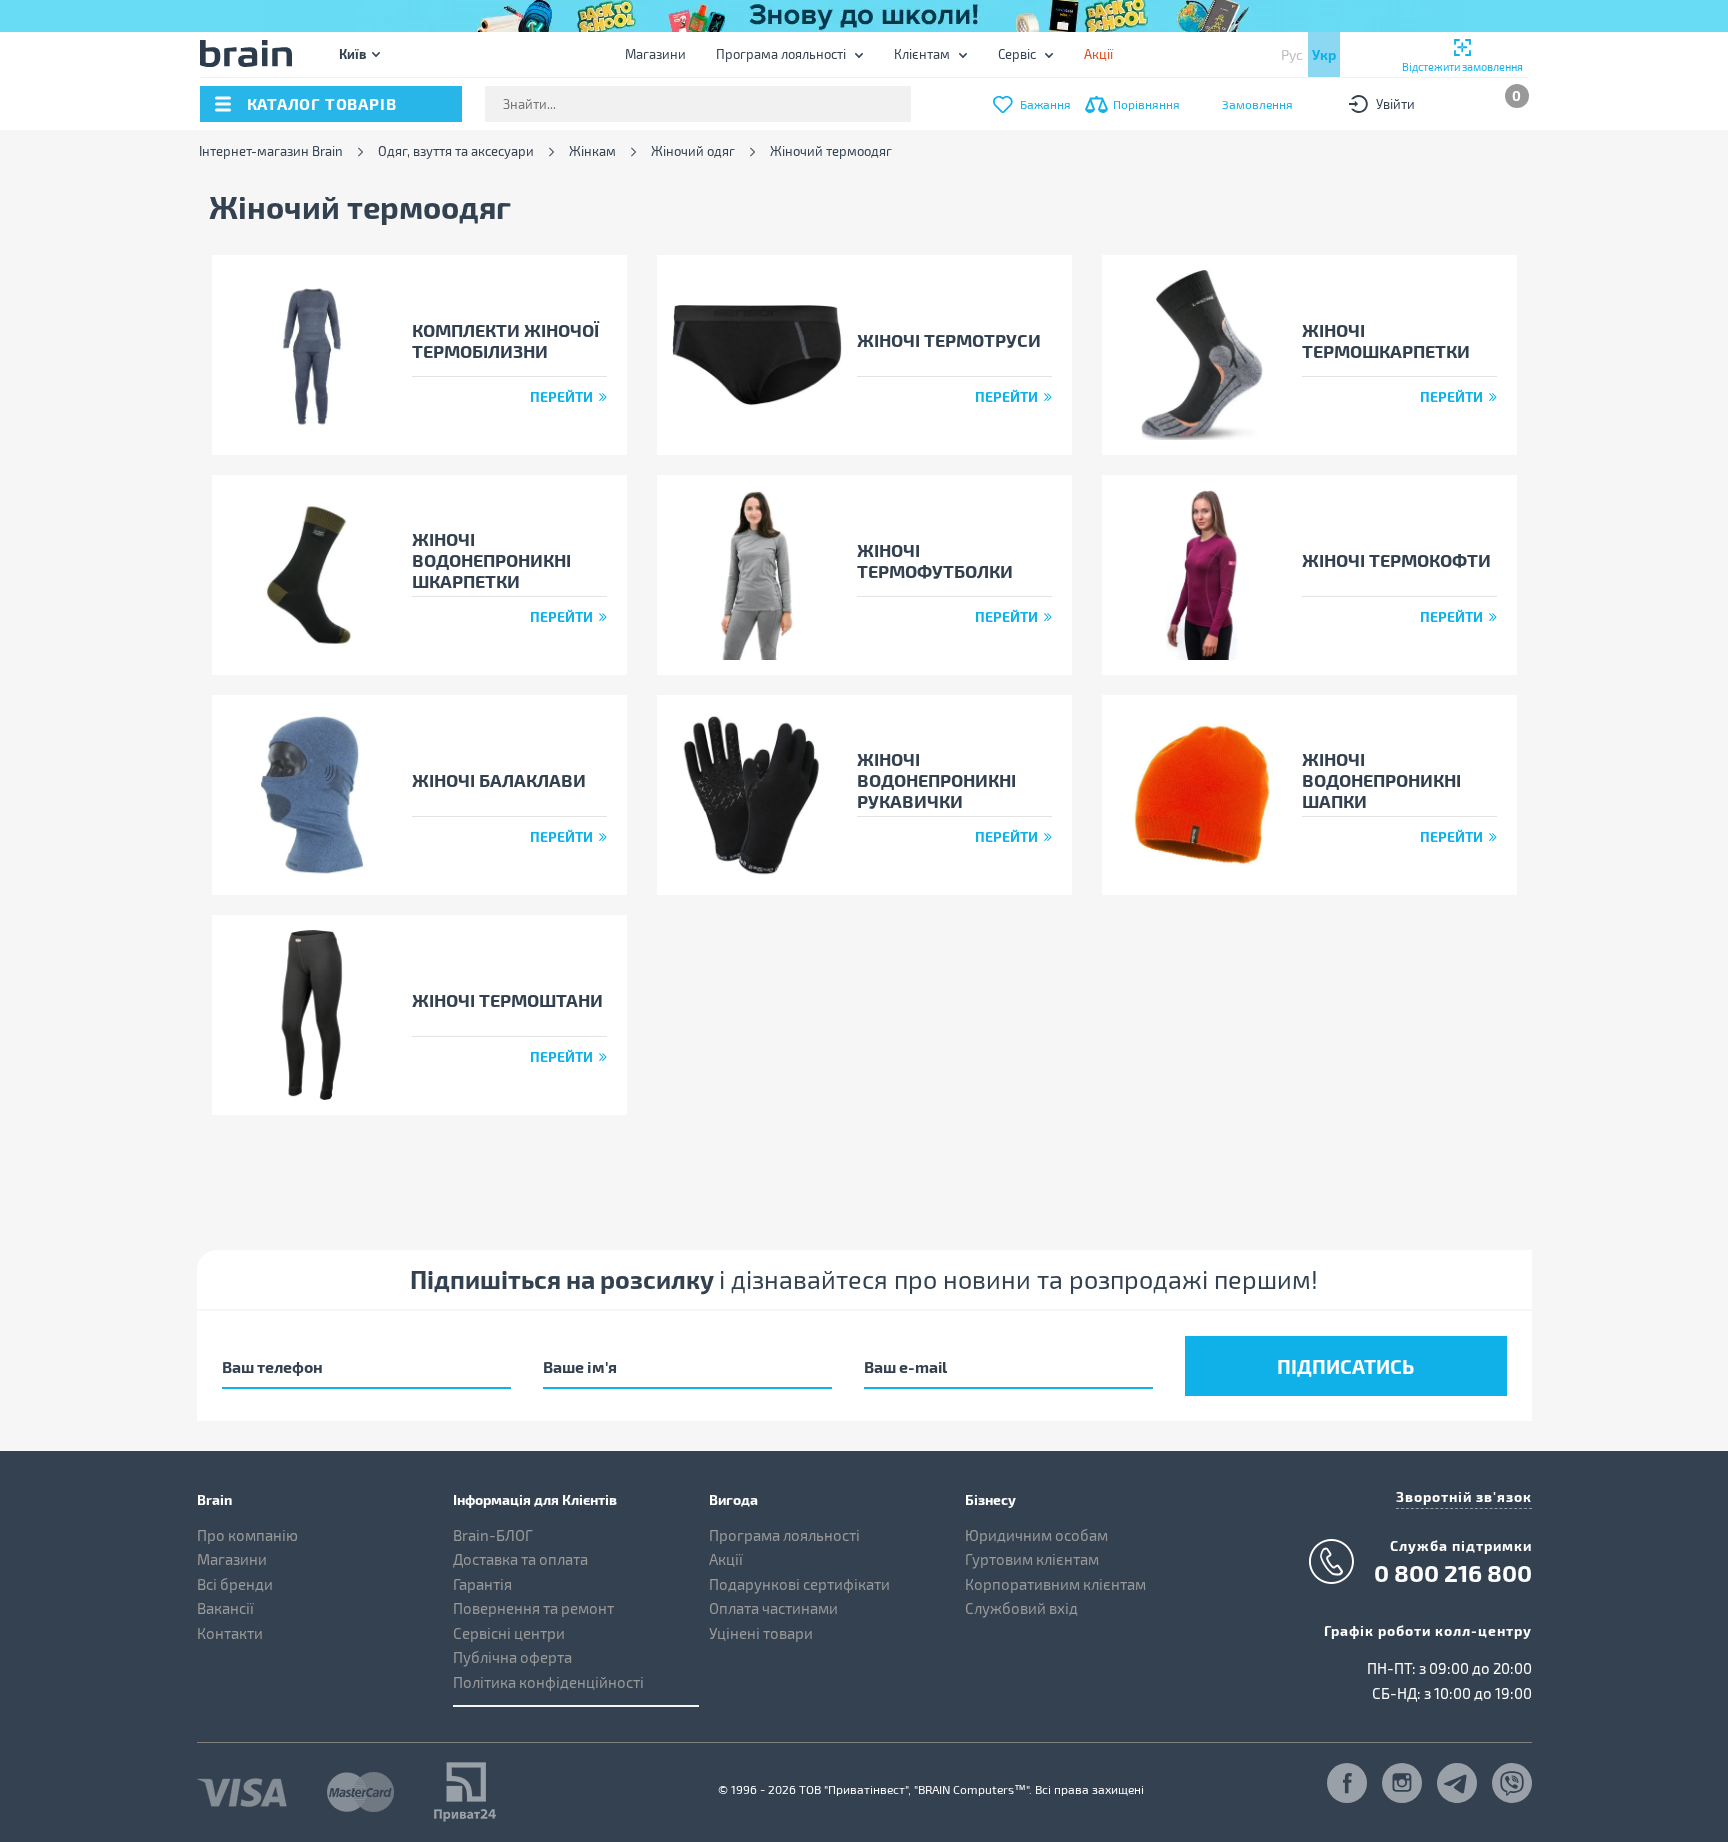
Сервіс (1017, 54)
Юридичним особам (1036, 1535)
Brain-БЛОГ (493, 1535)
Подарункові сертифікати (799, 1584)
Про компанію (247, 1535)
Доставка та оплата (520, 1559)
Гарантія (482, 1584)
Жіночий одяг (693, 151)
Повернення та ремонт (533, 1608)
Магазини (655, 54)
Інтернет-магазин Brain (271, 151)
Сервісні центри (509, 1633)
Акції (726, 1559)
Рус (1292, 54)
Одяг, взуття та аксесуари (456, 151)
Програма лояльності (781, 54)
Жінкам (592, 151)
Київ (352, 53)
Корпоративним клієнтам (1055, 1584)
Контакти (230, 1633)
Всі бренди (235, 1584)
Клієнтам (922, 54)
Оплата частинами (773, 1608)
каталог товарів (322, 103)
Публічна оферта (512, 1657)
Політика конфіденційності (548, 1682)
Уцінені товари (761, 1633)
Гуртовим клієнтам (1032, 1559)
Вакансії (225, 1608)
